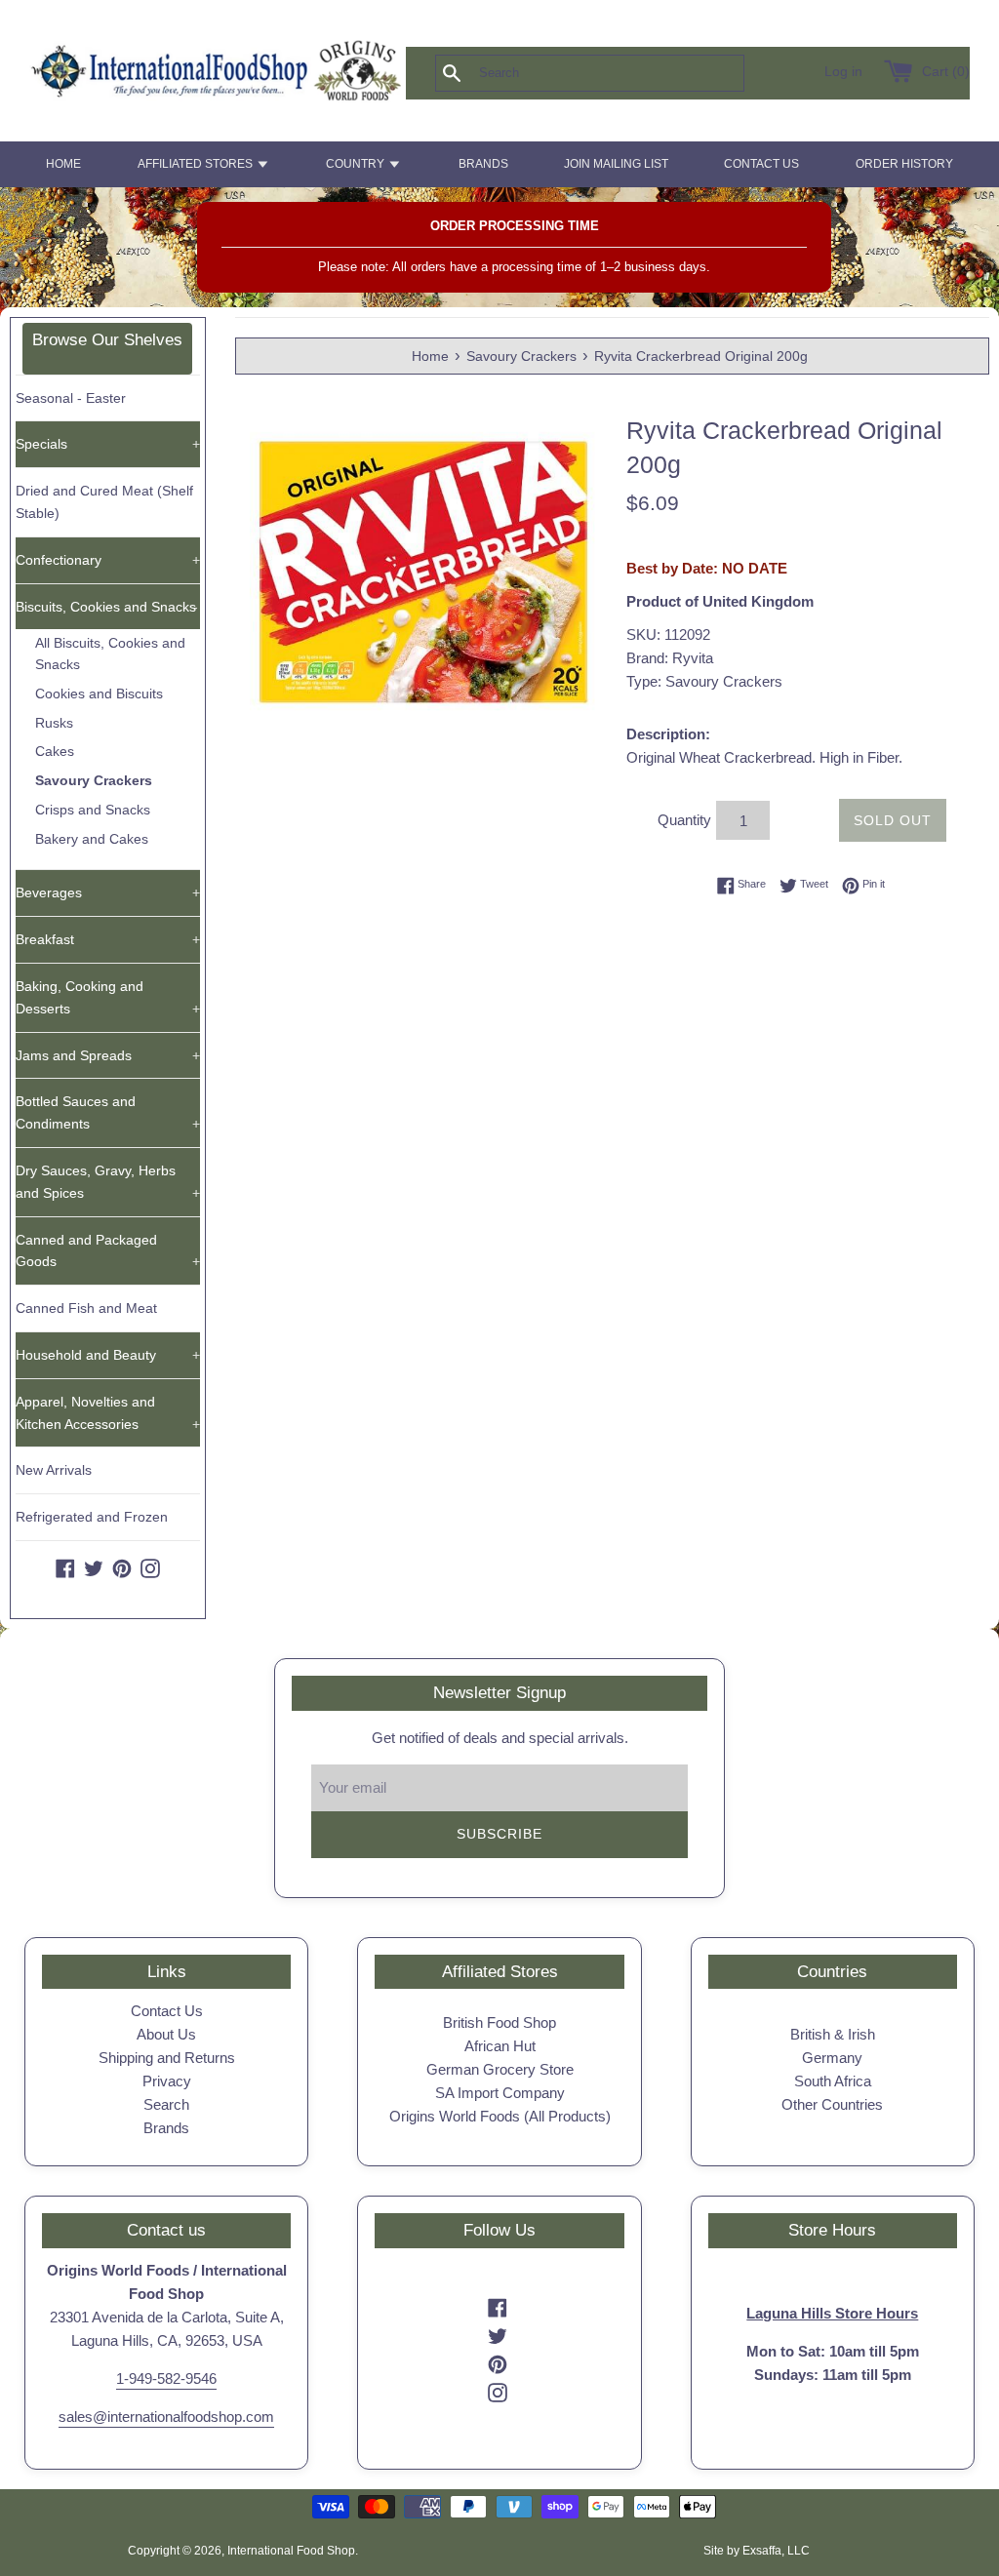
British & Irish (833, 2034)
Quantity (684, 820)
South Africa (833, 2081)
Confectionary (108, 560)
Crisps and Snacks (93, 810)
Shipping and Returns (167, 2058)
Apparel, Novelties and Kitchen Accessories (108, 1413)
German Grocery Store (500, 2069)
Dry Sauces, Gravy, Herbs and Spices (108, 1182)
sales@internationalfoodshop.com (166, 2417)
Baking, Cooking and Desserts (108, 997)
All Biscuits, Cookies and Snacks (110, 654)
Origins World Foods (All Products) (500, 2116)
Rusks (54, 723)
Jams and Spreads (108, 1055)
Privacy (167, 2081)
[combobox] (622, 73)
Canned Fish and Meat (86, 1308)
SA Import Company (500, 2093)
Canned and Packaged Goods (108, 1251)
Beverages (108, 892)
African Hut (500, 2046)
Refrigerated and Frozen (92, 1517)
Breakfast (108, 939)
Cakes (55, 752)
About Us (166, 2034)
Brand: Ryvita (670, 658)
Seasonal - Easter (71, 398)
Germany (832, 2058)
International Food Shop (291, 2551)
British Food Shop (499, 2022)
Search (166, 2104)
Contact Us (167, 2011)
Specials (108, 444)
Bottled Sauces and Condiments (108, 1112)
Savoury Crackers (94, 781)
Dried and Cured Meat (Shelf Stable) (104, 502)
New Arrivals (54, 1470)
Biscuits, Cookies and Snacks (107, 607)
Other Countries (832, 2104)
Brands (166, 2128)
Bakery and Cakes (92, 839)
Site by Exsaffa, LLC (757, 2551)
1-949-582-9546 (166, 2378)
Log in (843, 72)
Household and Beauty (108, 1355)
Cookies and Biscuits (99, 694)
